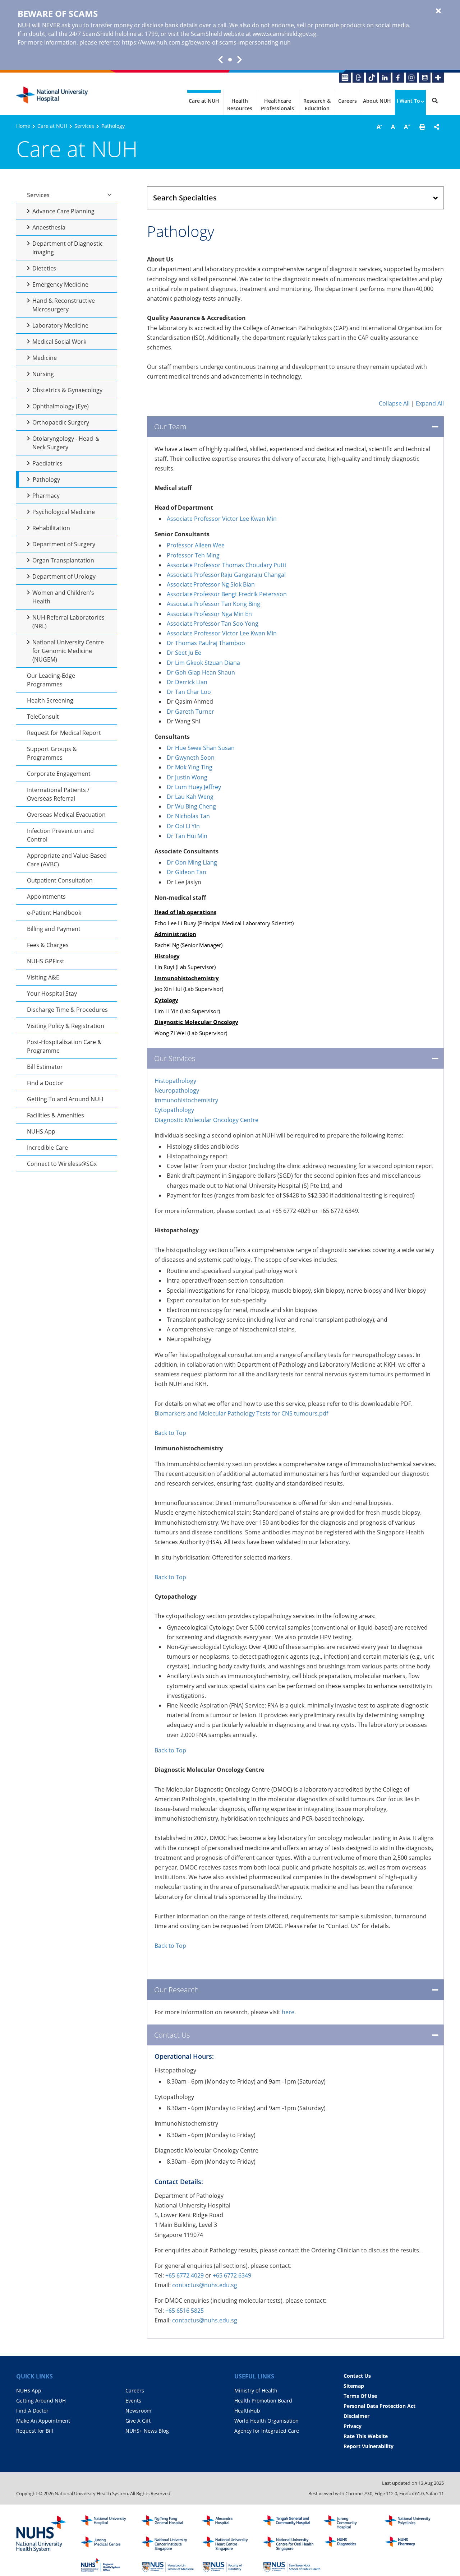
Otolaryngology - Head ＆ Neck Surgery (66, 443)
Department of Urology (64, 576)
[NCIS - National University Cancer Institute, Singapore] (170, 2544)
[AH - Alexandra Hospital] (231, 2522)
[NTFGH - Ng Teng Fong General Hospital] (170, 2522)
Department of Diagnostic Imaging (68, 248)
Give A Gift (138, 2421)
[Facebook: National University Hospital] (398, 78)
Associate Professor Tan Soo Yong (213, 624)
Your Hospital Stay (52, 993)
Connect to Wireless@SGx (62, 1164)
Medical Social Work (59, 342)
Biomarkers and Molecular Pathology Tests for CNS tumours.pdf (242, 1413)
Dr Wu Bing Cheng (191, 806)
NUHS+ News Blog (147, 2431)
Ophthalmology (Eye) (61, 406)
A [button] (379, 126)
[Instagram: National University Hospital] (411, 78)
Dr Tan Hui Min (187, 836)
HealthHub (247, 2411)
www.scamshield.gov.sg (284, 34)
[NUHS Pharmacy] (413, 2544)
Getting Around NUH (41, 2401)
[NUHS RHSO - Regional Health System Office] (110, 2565)
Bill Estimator (45, 1067)
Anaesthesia (49, 227)
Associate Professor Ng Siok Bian (211, 584)
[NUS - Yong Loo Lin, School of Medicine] (170, 2565)
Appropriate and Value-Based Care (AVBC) (67, 860)
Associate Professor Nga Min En (210, 614)
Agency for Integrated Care (267, 2431)
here (288, 2012)
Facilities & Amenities (56, 1115)
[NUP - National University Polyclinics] (413, 2522)
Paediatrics (47, 463)
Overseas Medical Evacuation (66, 815)
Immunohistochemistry (187, 1100)
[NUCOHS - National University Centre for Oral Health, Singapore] (292, 2544)
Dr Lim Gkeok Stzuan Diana (203, 663)
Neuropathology (178, 1090)
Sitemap (354, 2386)
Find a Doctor (45, 1083)
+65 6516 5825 (185, 2311)
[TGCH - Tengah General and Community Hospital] (292, 2522)
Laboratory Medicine (60, 325)
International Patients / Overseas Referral (58, 794)
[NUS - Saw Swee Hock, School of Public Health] (292, 2565)
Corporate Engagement (59, 774)
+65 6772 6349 (232, 2275)
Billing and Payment (54, 929)
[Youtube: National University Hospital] (425, 78)
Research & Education (317, 105)
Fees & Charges (48, 945)
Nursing (43, 374)
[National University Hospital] (52, 95)
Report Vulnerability (369, 2446)
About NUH (377, 101)
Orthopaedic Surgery (61, 422)
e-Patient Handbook (54, 913)
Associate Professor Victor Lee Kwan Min (222, 519)
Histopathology (175, 1081)
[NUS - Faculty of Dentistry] (231, 2565)
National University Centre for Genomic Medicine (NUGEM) (68, 651)
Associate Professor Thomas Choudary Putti (227, 565)
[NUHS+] (438, 78)
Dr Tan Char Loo (189, 692)
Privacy (353, 2426)
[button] (422, 127)
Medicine (45, 358)
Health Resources (240, 105)
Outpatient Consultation (60, 880)
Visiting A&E (43, 977)
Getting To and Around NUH (65, 1099)
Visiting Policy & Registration (66, 1026)
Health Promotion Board (263, 2401)
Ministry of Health (256, 2390)
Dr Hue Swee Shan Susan (201, 748)
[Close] (438, 11)
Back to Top (171, 1433)
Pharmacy (46, 496)
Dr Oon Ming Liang (192, 862)
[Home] (110, 2522)
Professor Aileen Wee (196, 545)
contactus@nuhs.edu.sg (205, 2285)
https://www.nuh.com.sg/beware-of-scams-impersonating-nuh (206, 42)
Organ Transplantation (63, 560)
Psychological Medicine (64, 512)
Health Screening (50, 700)
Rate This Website (366, 2436)
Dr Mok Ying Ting (190, 767)
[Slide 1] (230, 60)
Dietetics (44, 268)
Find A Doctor (32, 2411)
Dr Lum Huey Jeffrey (194, 787)
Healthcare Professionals (277, 105)
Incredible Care (47, 1148)
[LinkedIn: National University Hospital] (385, 78)
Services (84, 126)
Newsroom (138, 2411)
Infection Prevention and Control (60, 835)
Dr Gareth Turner (190, 712)
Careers (348, 101)
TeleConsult (43, 717)
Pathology (46, 479)
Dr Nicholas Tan (188, 816)
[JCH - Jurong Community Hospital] (353, 2522)
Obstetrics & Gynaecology (67, 390)
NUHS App (41, 1131)
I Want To (408, 101)
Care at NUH (204, 101)
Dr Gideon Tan (187, 872)
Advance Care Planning (63, 211)
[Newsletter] (345, 78)
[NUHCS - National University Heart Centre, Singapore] (231, 2544)
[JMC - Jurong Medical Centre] (110, 2544)
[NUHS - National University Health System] (41, 2534)
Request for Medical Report (64, 733)
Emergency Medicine (60, 284)
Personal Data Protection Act (379, 2406)
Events (133, 2401)
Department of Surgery (64, 544)
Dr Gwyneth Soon (191, 757)
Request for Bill (35, 2431)
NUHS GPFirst (46, 961)
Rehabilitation (51, 528)
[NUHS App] (358, 78)
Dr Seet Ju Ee (185, 653)
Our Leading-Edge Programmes (51, 680)
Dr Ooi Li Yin (183, 826)
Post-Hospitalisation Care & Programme (64, 1046)
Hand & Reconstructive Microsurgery (64, 305)
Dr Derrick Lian (187, 682)
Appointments (46, 896)
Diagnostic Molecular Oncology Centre (206, 1120)
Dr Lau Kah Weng (190, 797)
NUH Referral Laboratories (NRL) (68, 622)
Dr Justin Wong (187, 777)
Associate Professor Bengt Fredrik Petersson (227, 594)
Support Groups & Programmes (52, 753)
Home (23, 126)
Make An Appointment (43, 2421)
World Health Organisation (266, 2421)
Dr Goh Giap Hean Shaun (201, 672)
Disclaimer (356, 2416)
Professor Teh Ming (193, 555)
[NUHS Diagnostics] (353, 2544)
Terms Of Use (360, 2396)
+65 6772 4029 (185, 2275)
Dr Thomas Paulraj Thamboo (206, 643)
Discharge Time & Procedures (67, 1010)
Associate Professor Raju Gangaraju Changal (226, 575)
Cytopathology (175, 1110)
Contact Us (357, 2376)
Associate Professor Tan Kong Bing (214, 604)
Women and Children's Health (63, 597)
